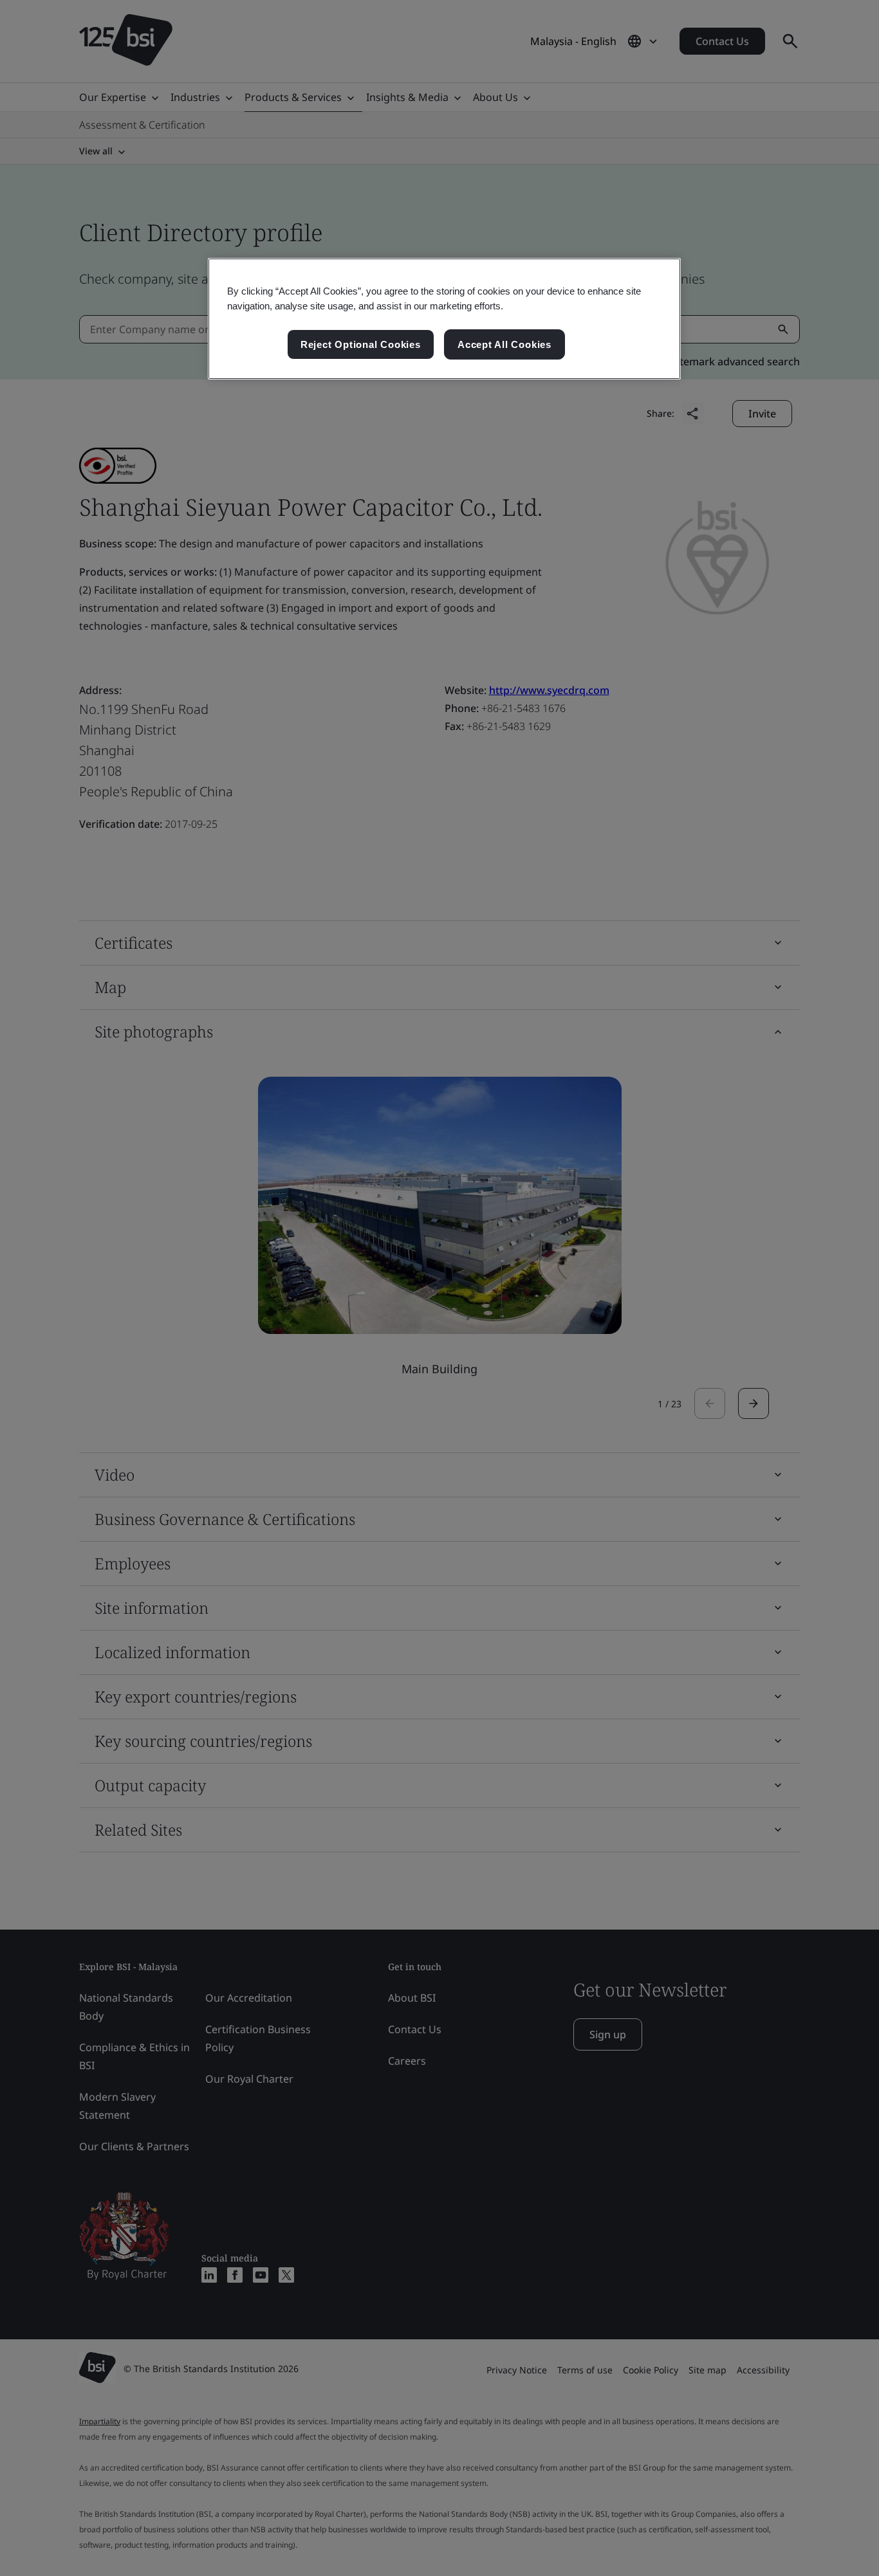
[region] (444, 319)
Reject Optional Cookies (361, 344)
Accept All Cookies (504, 344)
